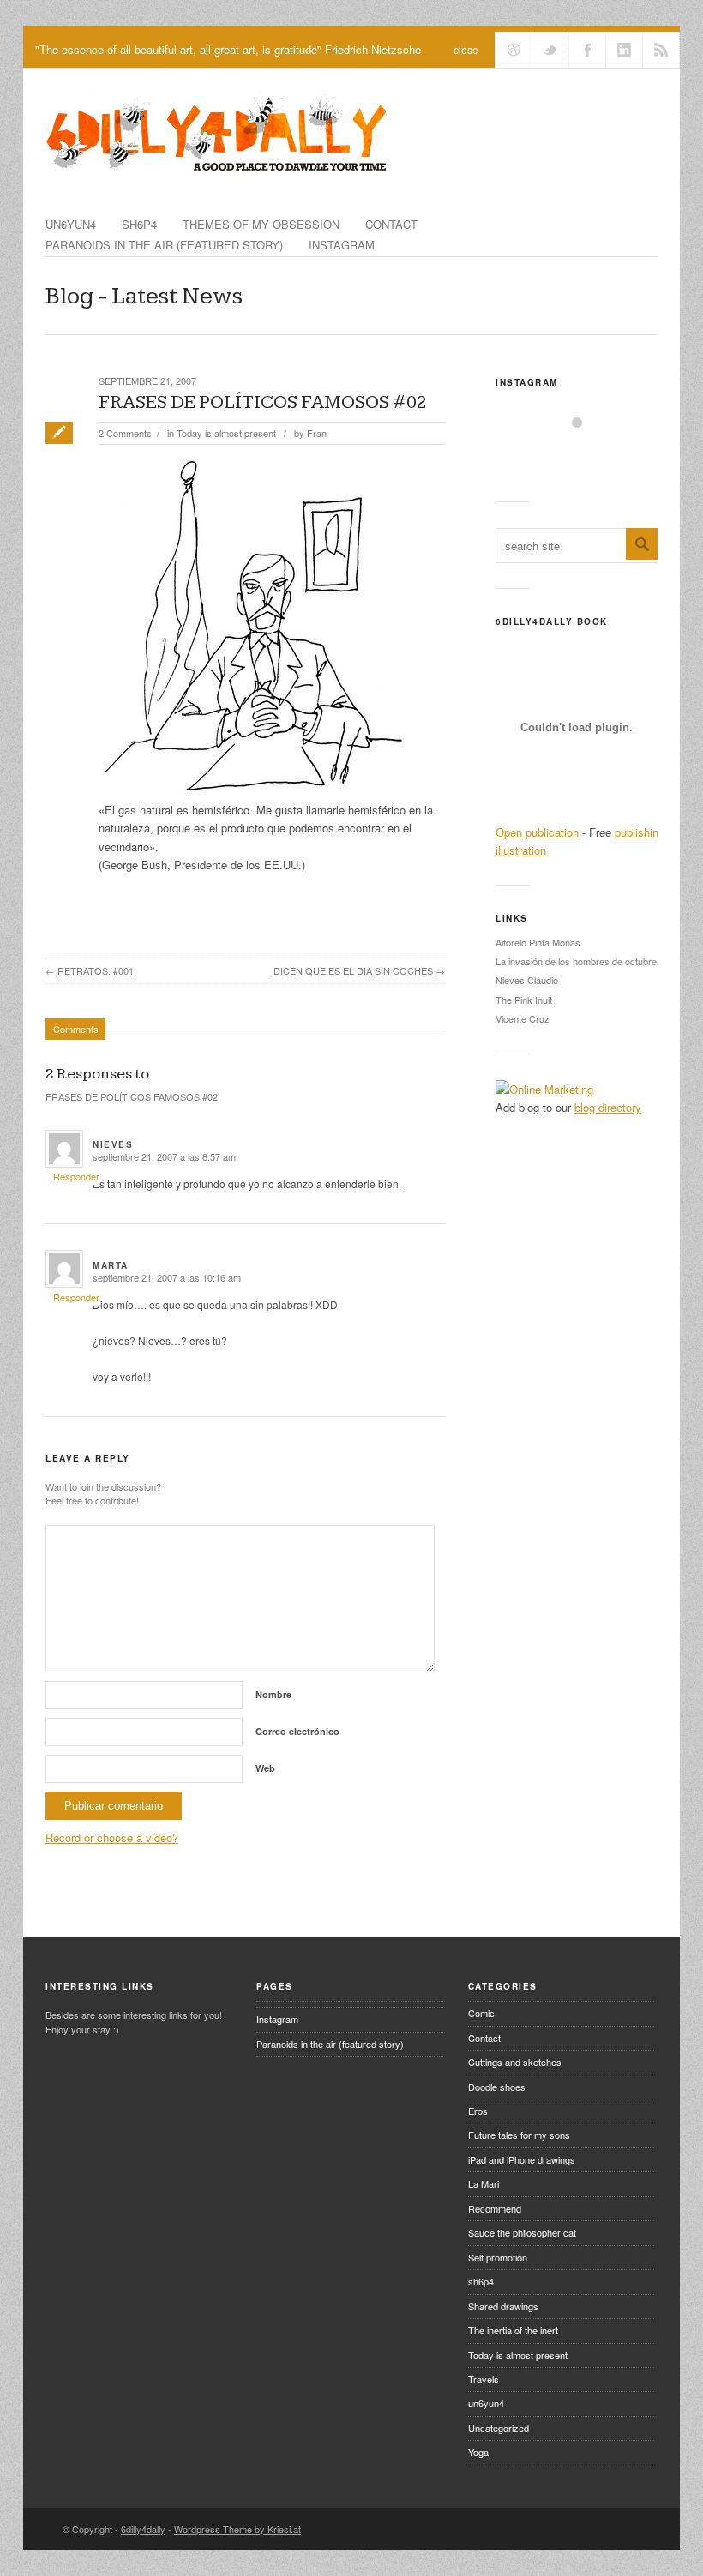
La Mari (484, 2183)
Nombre (273, 1694)
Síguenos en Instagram (588, 454)
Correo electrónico (297, 1731)
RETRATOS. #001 (96, 970)
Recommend (495, 2208)
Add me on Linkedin (624, 50)
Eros (478, 2111)
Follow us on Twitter (550, 50)
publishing (640, 832)
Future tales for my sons (519, 2135)
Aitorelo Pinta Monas (538, 942)
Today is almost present (226, 433)
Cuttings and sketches (515, 2062)
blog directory (608, 1107)
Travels (484, 2379)
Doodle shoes (497, 2087)
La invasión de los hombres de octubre (576, 961)
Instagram (342, 245)
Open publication (537, 832)
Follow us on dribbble (514, 50)
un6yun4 (71, 224)
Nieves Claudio (527, 980)
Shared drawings (503, 2306)
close (466, 49)
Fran (317, 433)
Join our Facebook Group (587, 50)
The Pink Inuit (524, 1000)
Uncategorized (499, 2428)
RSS (661, 50)
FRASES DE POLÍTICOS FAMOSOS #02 (263, 402)
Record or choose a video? (112, 1837)
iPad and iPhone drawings (522, 2159)
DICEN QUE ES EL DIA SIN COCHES (353, 970)
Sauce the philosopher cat (522, 2232)
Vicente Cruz (523, 1018)
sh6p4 (139, 224)
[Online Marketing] (544, 1089)
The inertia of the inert (513, 2330)
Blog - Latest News (144, 296)
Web (265, 1768)
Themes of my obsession (261, 224)
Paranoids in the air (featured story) (164, 245)
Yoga (478, 2452)
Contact (391, 224)
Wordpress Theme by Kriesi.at (237, 2529)
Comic (481, 2013)
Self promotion (498, 2257)
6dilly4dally (143, 2529)
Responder (76, 1176)
